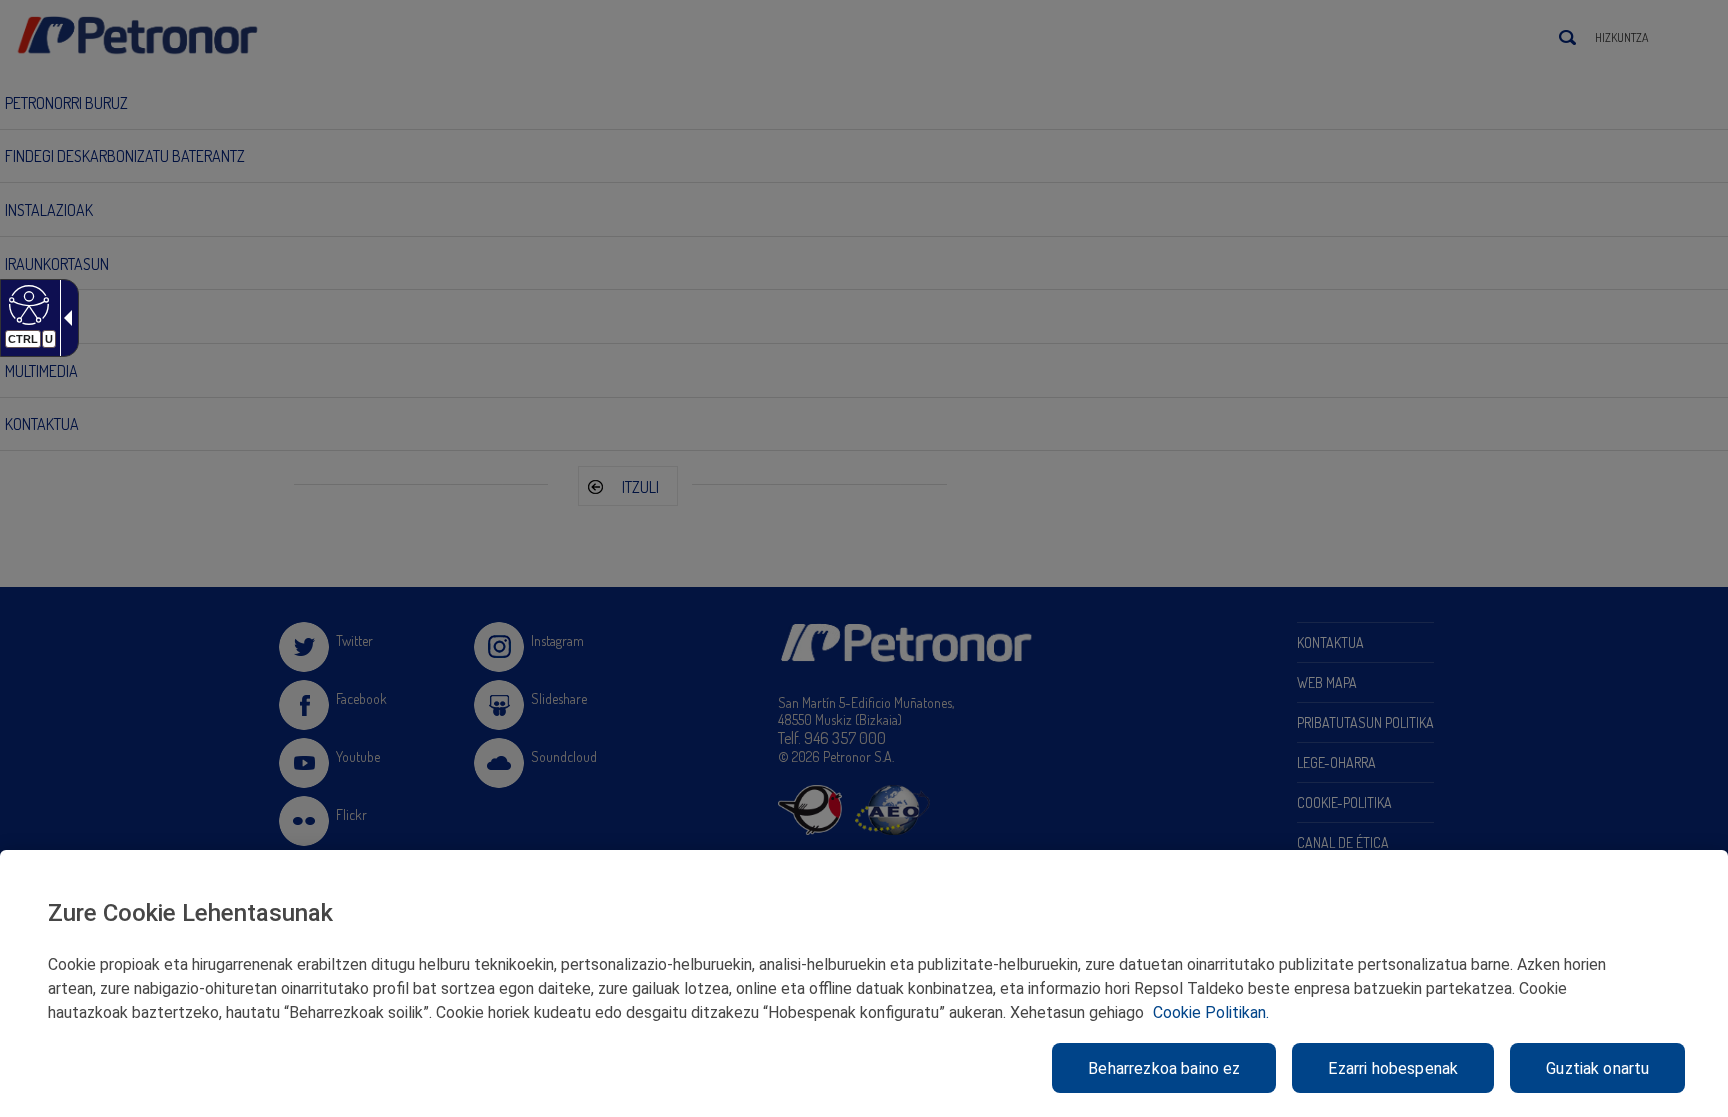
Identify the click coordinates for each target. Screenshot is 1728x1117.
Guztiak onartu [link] (1597, 1068)
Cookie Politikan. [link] (1211, 1012)
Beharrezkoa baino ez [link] (1164, 1068)
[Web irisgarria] (26, 304)
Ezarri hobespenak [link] (1393, 1068)
